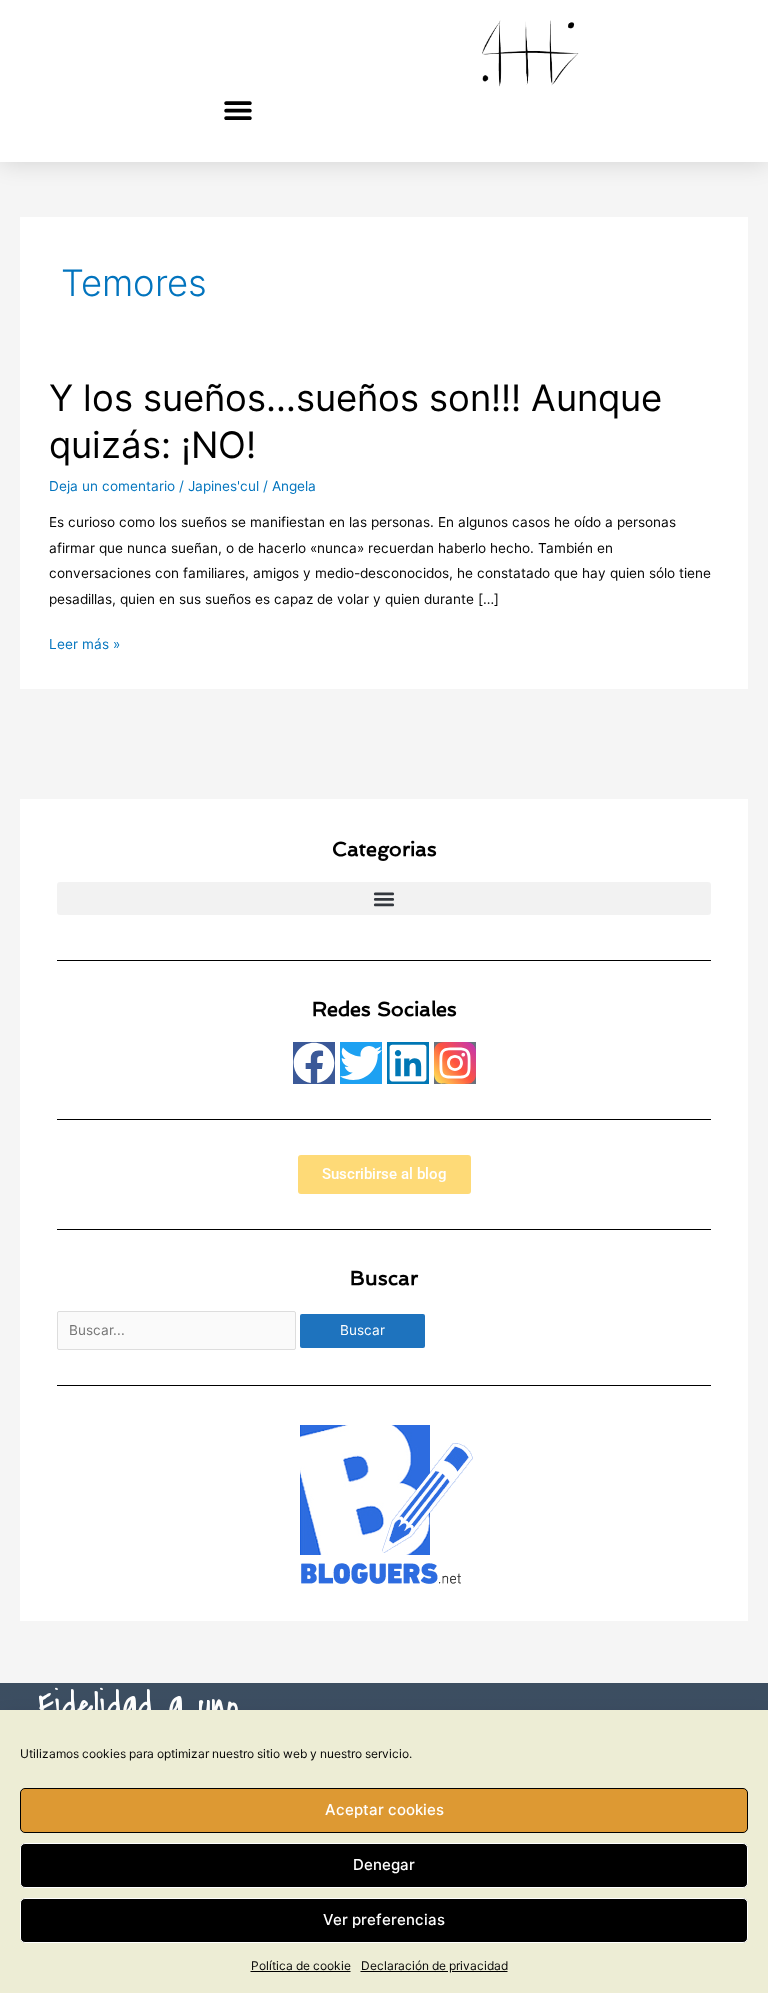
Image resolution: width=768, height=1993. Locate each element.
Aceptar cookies (384, 1809)
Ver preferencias (384, 1919)
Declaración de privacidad (434, 1965)
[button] (238, 109)
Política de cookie (301, 1965)
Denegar (384, 1864)
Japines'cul (223, 486)
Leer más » (84, 642)
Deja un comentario (112, 486)
